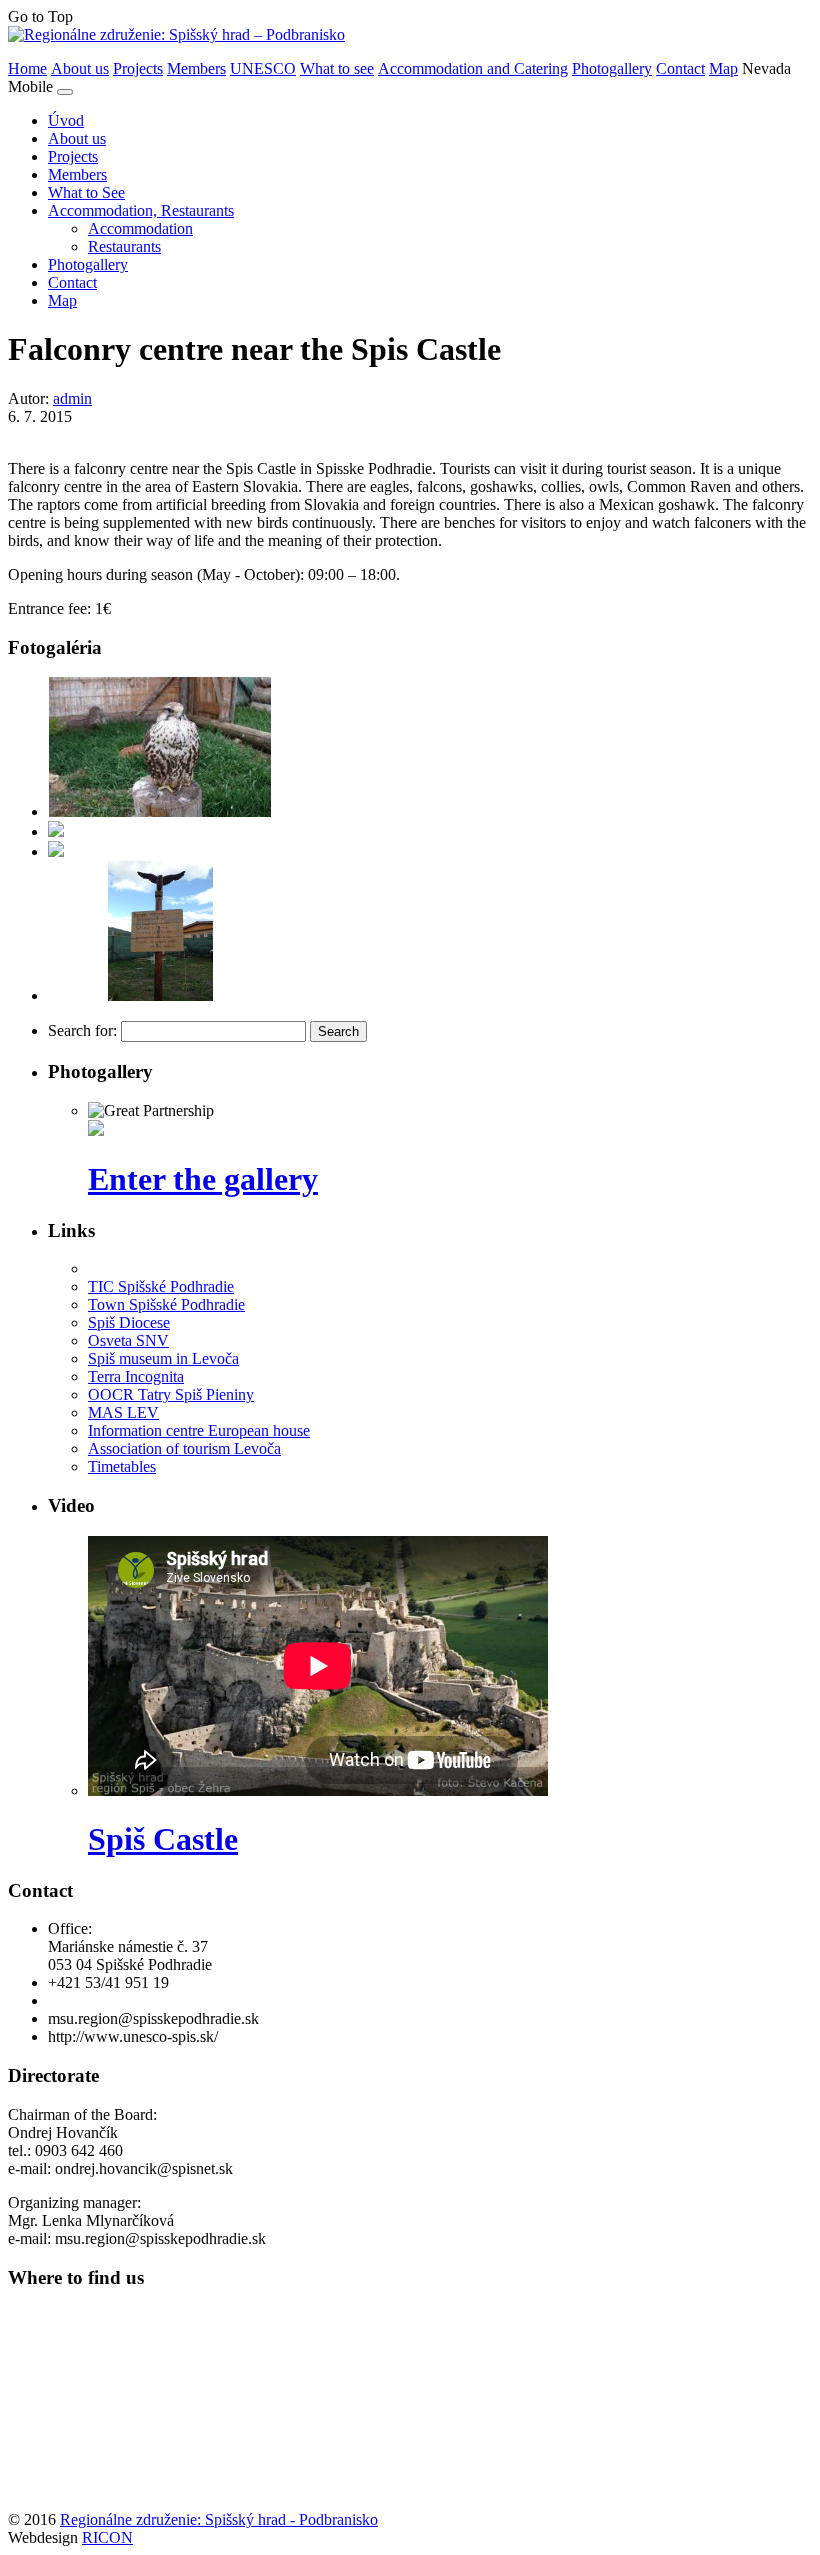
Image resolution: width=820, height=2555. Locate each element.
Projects (138, 68)
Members (196, 68)
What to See (86, 192)
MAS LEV (123, 1412)
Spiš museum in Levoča (163, 1358)
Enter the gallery (203, 1179)
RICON (107, 2537)
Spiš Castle (163, 1839)
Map (723, 68)
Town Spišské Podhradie (166, 1304)
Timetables (122, 1466)
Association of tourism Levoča (184, 1448)
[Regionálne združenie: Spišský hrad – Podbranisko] (176, 34)
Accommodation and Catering (473, 68)
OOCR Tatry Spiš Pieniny (171, 1394)
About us (80, 68)
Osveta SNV (128, 1340)
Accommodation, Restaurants (141, 210)
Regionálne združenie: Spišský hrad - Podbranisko (219, 2519)
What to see (337, 68)
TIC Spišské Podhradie (161, 1286)
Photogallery (612, 68)
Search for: (82, 1030)
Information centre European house (199, 1430)
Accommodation (140, 228)
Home (27, 68)
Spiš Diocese (129, 1322)
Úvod (66, 120)
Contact (680, 68)
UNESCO (263, 68)
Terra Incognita (136, 1376)
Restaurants (124, 246)
